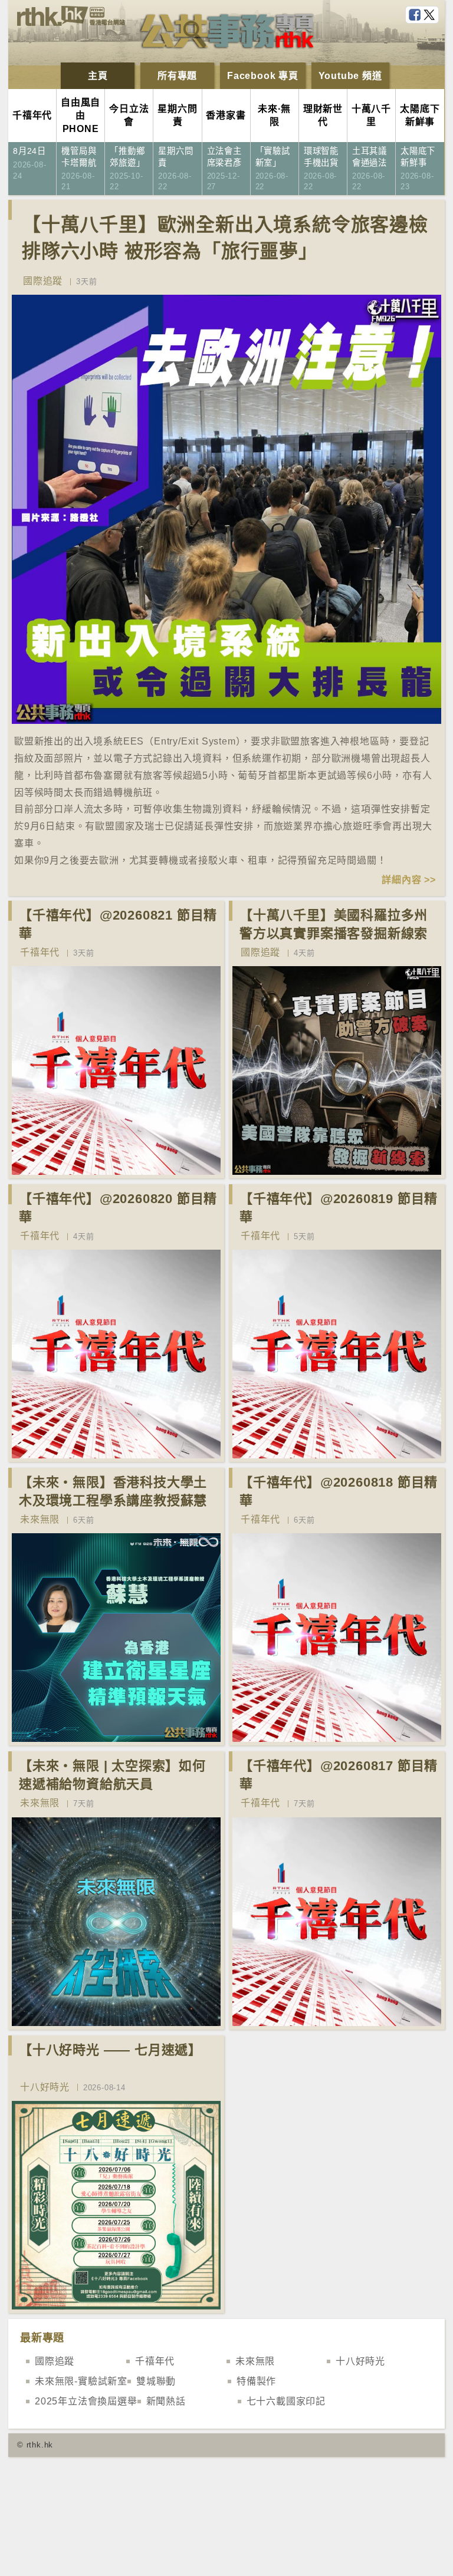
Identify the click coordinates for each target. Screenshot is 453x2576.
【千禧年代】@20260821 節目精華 (118, 924)
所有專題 (177, 76)
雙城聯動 (156, 2381)
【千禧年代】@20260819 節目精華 (339, 1208)
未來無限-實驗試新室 (81, 2381)
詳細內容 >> (409, 880)
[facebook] (416, 15)
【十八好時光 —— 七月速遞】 (110, 2050)
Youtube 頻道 (350, 76)
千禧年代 (40, 952)
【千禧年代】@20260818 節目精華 (339, 1491)
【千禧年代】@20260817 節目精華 (339, 1775)
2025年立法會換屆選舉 (86, 2401)
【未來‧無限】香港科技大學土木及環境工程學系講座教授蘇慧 (113, 1491)
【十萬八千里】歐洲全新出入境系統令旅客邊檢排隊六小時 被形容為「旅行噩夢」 (225, 238)
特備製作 (256, 2381)
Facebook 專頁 (263, 76)
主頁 (98, 76)
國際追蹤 (43, 281)
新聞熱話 (166, 2401)
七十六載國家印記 (286, 2401)
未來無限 (40, 1519)
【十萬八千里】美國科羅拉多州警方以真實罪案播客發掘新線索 (334, 924)
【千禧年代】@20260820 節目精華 (118, 1208)
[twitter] (431, 15)
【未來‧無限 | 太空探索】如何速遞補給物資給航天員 (112, 1775)
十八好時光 (45, 2087)
